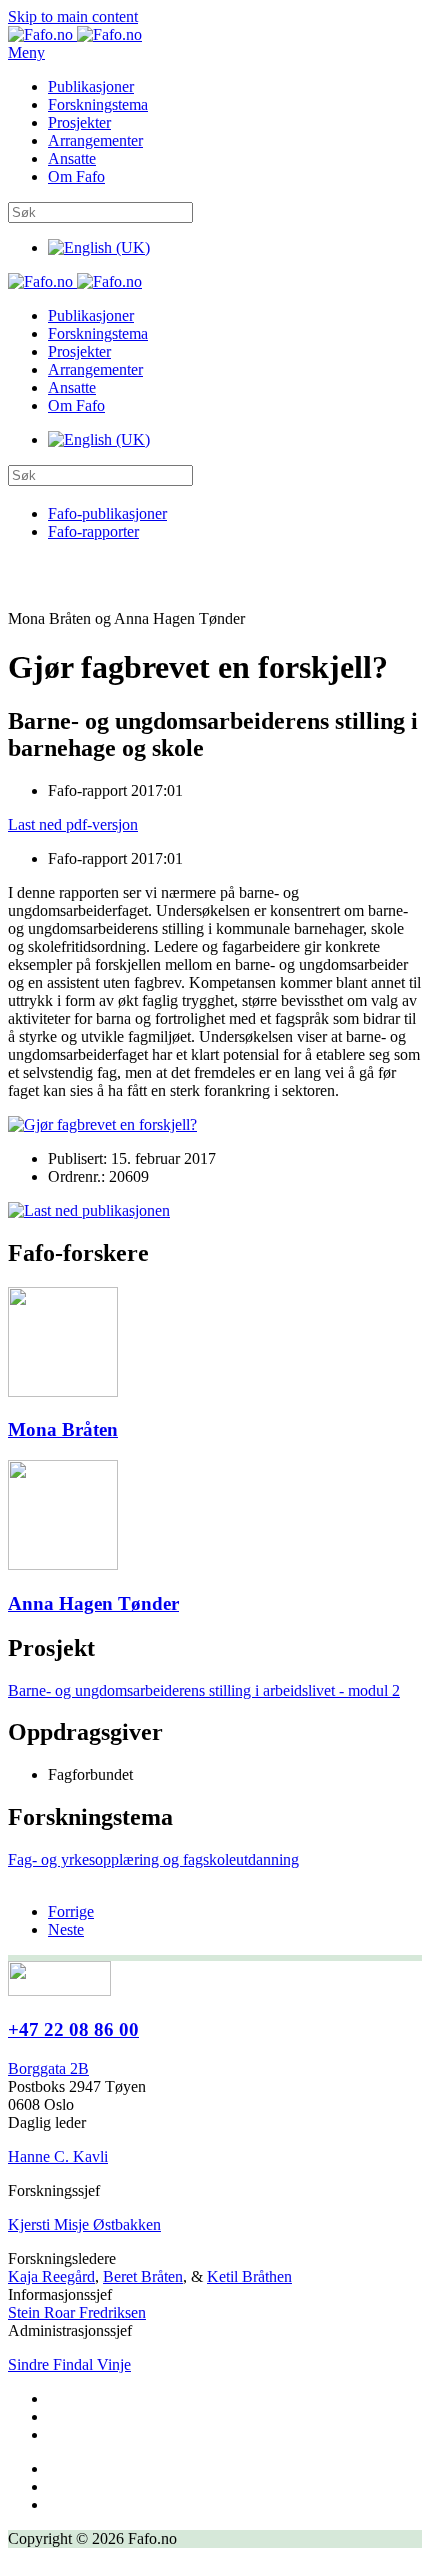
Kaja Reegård (51, 2276)
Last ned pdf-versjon (73, 824)
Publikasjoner (91, 86)
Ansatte (72, 158)
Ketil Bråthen (249, 2276)
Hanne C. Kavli (58, 2156)
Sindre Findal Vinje (69, 2364)
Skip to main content (73, 16)
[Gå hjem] (75, 34)
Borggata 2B (48, 2068)
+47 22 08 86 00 (73, 2029)
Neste (66, 1929)
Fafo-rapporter (93, 531)
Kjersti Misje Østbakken (84, 2224)
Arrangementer (95, 140)
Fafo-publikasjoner (107, 513)
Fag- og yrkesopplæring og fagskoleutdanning (153, 1859)
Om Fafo (76, 176)
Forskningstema (98, 104)
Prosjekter (79, 122)
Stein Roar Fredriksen (77, 2312)
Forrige (71, 1911)
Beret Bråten (143, 2276)
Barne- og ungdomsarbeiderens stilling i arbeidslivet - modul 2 (204, 1690)
